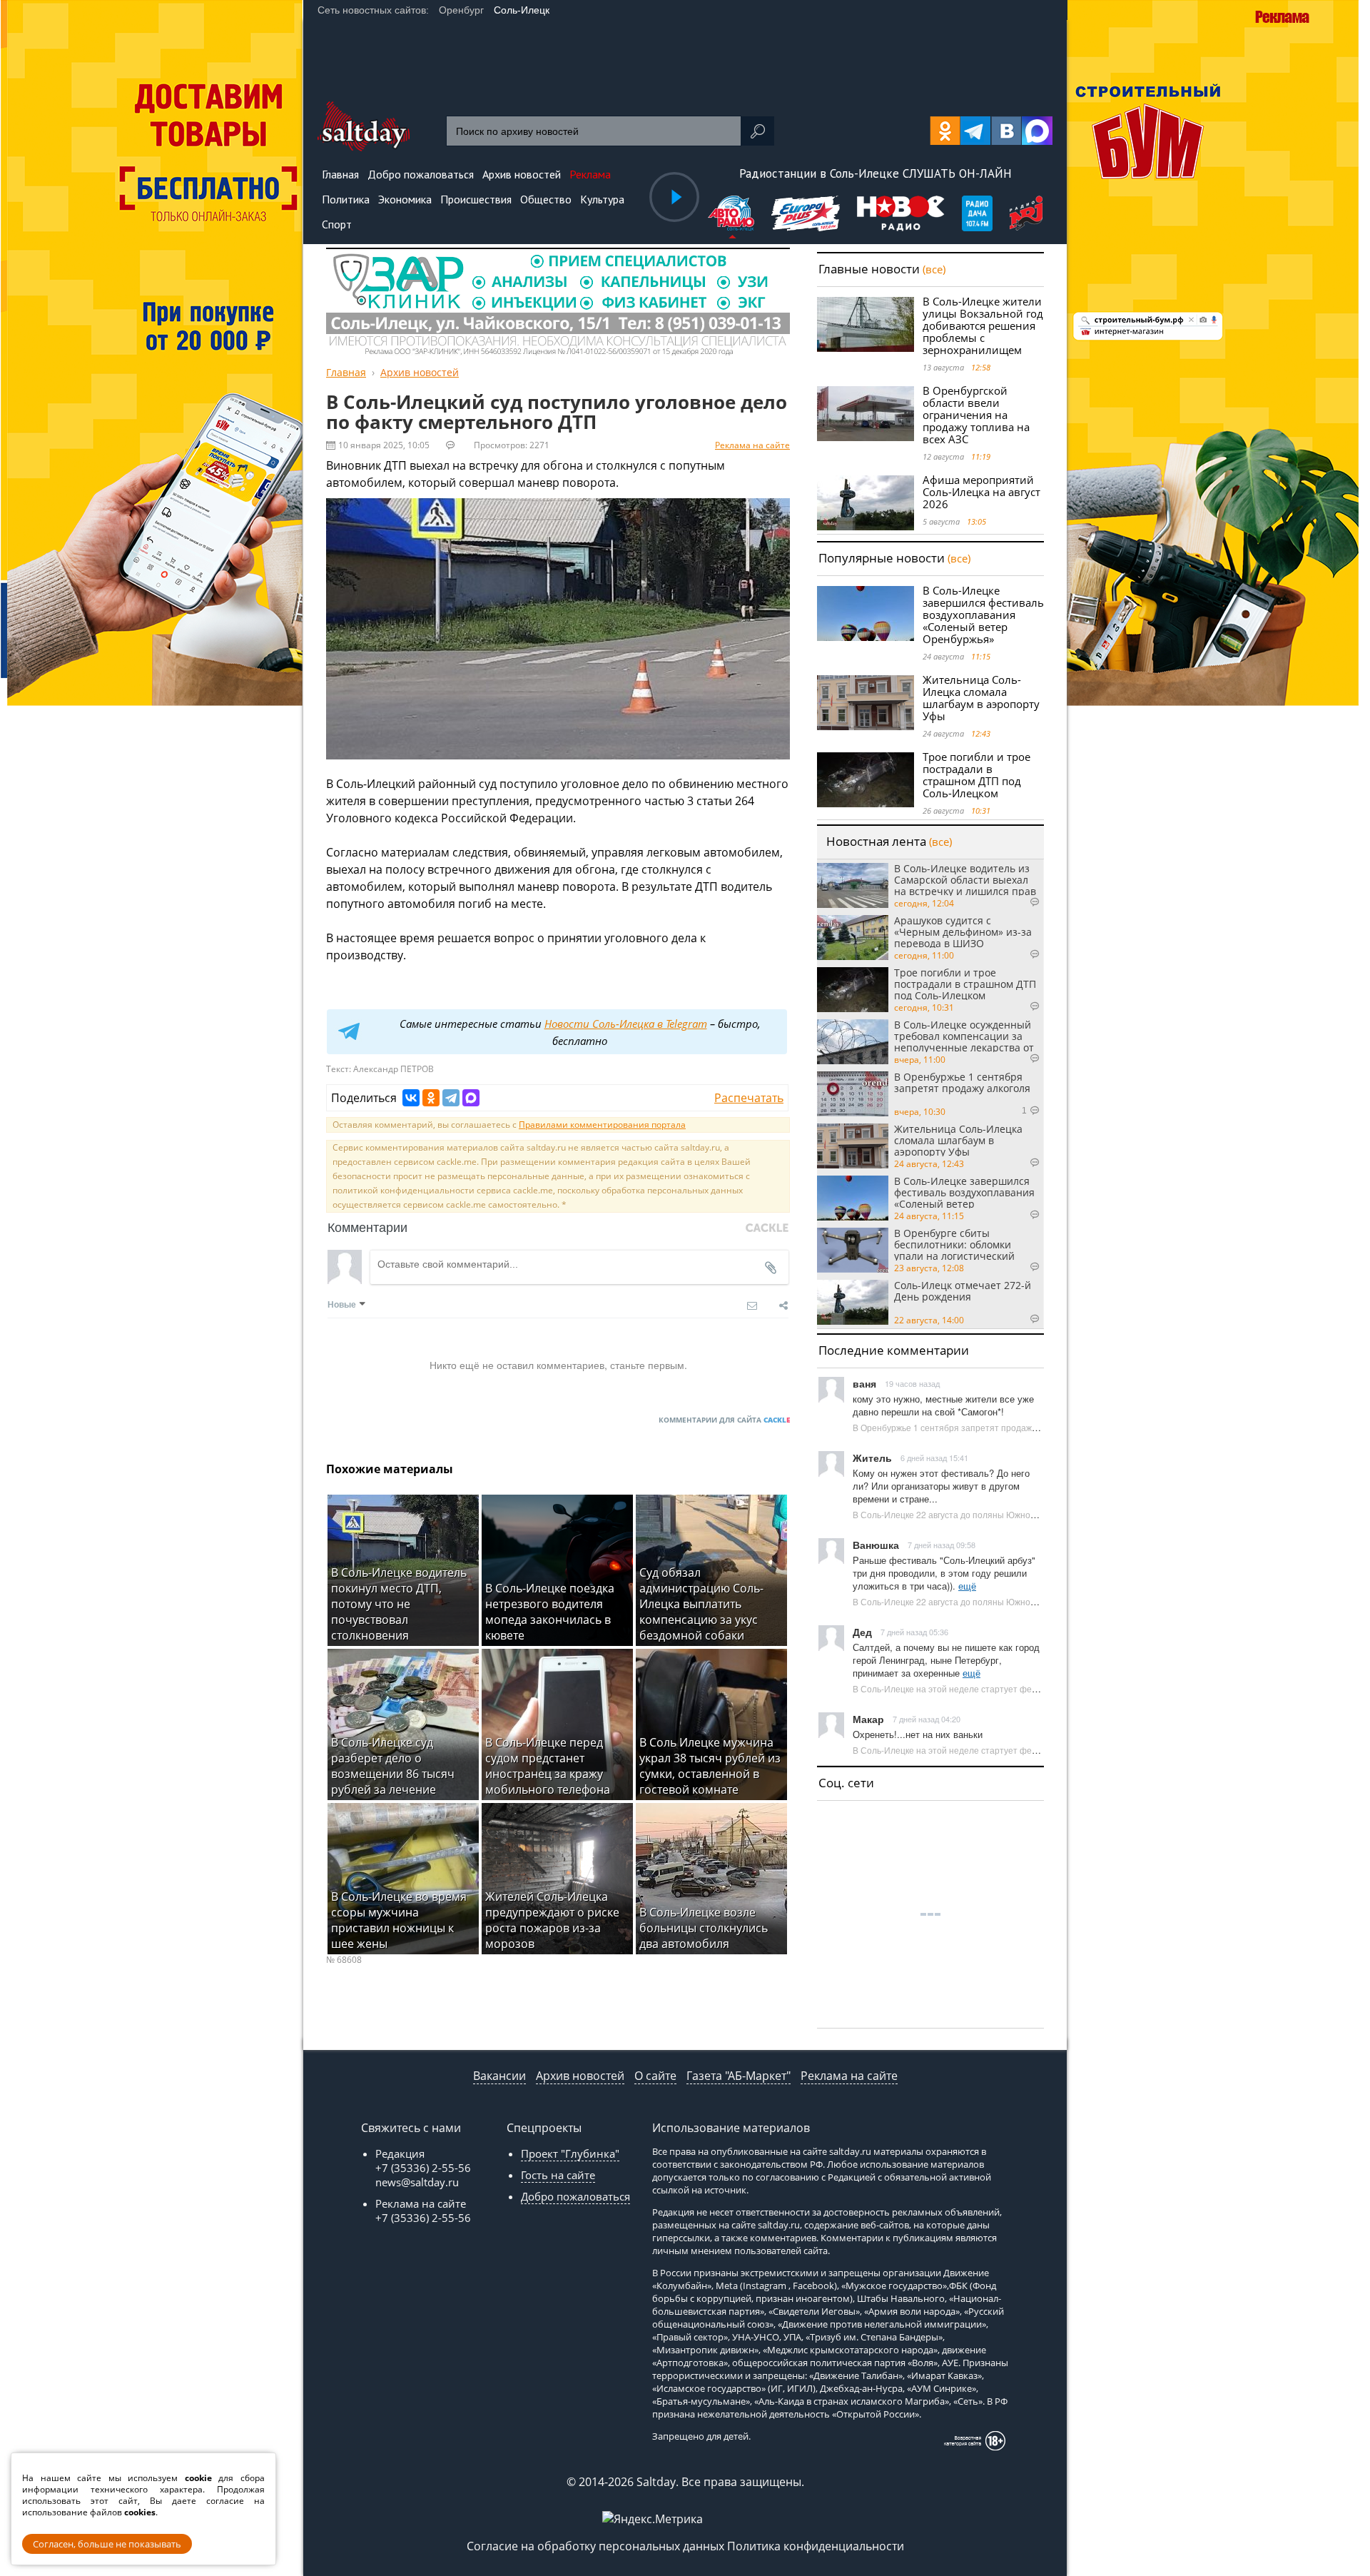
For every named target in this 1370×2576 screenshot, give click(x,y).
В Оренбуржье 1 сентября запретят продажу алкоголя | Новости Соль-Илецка (1012, 1427)
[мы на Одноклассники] (945, 131)
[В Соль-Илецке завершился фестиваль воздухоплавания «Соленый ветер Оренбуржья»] (866, 613)
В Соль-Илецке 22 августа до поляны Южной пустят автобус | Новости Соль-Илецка (1024, 1514)
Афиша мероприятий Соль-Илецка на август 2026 (981, 492)
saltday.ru (850, 2151)
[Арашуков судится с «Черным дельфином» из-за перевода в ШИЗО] (853, 938)
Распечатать (749, 1098)
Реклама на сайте (752, 445)
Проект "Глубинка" (570, 2153)
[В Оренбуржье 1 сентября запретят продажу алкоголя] (853, 1094)
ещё (967, 1586)
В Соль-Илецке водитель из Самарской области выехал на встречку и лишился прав (965, 879)
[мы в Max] (1037, 131)
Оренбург (461, 10)
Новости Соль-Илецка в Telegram (626, 1024)
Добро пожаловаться (575, 2196)
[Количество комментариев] (1020, 902)
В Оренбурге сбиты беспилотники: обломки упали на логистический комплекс (954, 1244)
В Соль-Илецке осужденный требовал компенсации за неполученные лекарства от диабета (964, 1036)
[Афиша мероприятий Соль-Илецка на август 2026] (866, 503)
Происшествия (476, 199)
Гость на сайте (558, 2175)
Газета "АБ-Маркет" (739, 2076)
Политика (346, 199)
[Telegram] (451, 1098)
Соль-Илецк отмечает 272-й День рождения (963, 1292)
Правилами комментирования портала (602, 1125)
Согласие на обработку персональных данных (595, 2546)
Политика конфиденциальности (816, 2546)
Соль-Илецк (522, 10)
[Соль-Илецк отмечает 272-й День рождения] (853, 1302)
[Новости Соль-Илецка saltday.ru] (364, 147)
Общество (546, 199)
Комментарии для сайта (724, 1420)
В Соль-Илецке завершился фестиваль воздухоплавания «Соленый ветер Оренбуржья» (983, 615)
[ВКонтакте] (411, 1098)
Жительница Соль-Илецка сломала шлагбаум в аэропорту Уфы (981, 698)
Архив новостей (580, 2076)
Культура (602, 199)
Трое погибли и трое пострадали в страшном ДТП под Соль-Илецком (976, 775)
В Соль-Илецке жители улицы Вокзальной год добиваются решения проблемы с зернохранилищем (983, 325)
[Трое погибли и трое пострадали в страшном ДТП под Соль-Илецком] (866, 780)
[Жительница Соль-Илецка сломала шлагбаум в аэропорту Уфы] (866, 703)
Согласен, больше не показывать (107, 2544)
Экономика (405, 199)
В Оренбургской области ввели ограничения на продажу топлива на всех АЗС (976, 415)
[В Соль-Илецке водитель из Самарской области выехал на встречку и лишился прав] (853, 885)
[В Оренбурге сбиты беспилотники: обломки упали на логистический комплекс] (853, 1250)
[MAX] (471, 1098)
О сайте (655, 2076)
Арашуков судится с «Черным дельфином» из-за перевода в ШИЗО (963, 931)
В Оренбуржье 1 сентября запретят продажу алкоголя (962, 1083)
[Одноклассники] (431, 1098)
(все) (934, 269)
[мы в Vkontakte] (1006, 131)
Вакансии (499, 2076)
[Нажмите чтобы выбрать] (732, 215)
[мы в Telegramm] (976, 131)
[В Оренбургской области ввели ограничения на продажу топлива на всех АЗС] (866, 414)
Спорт (337, 224)
